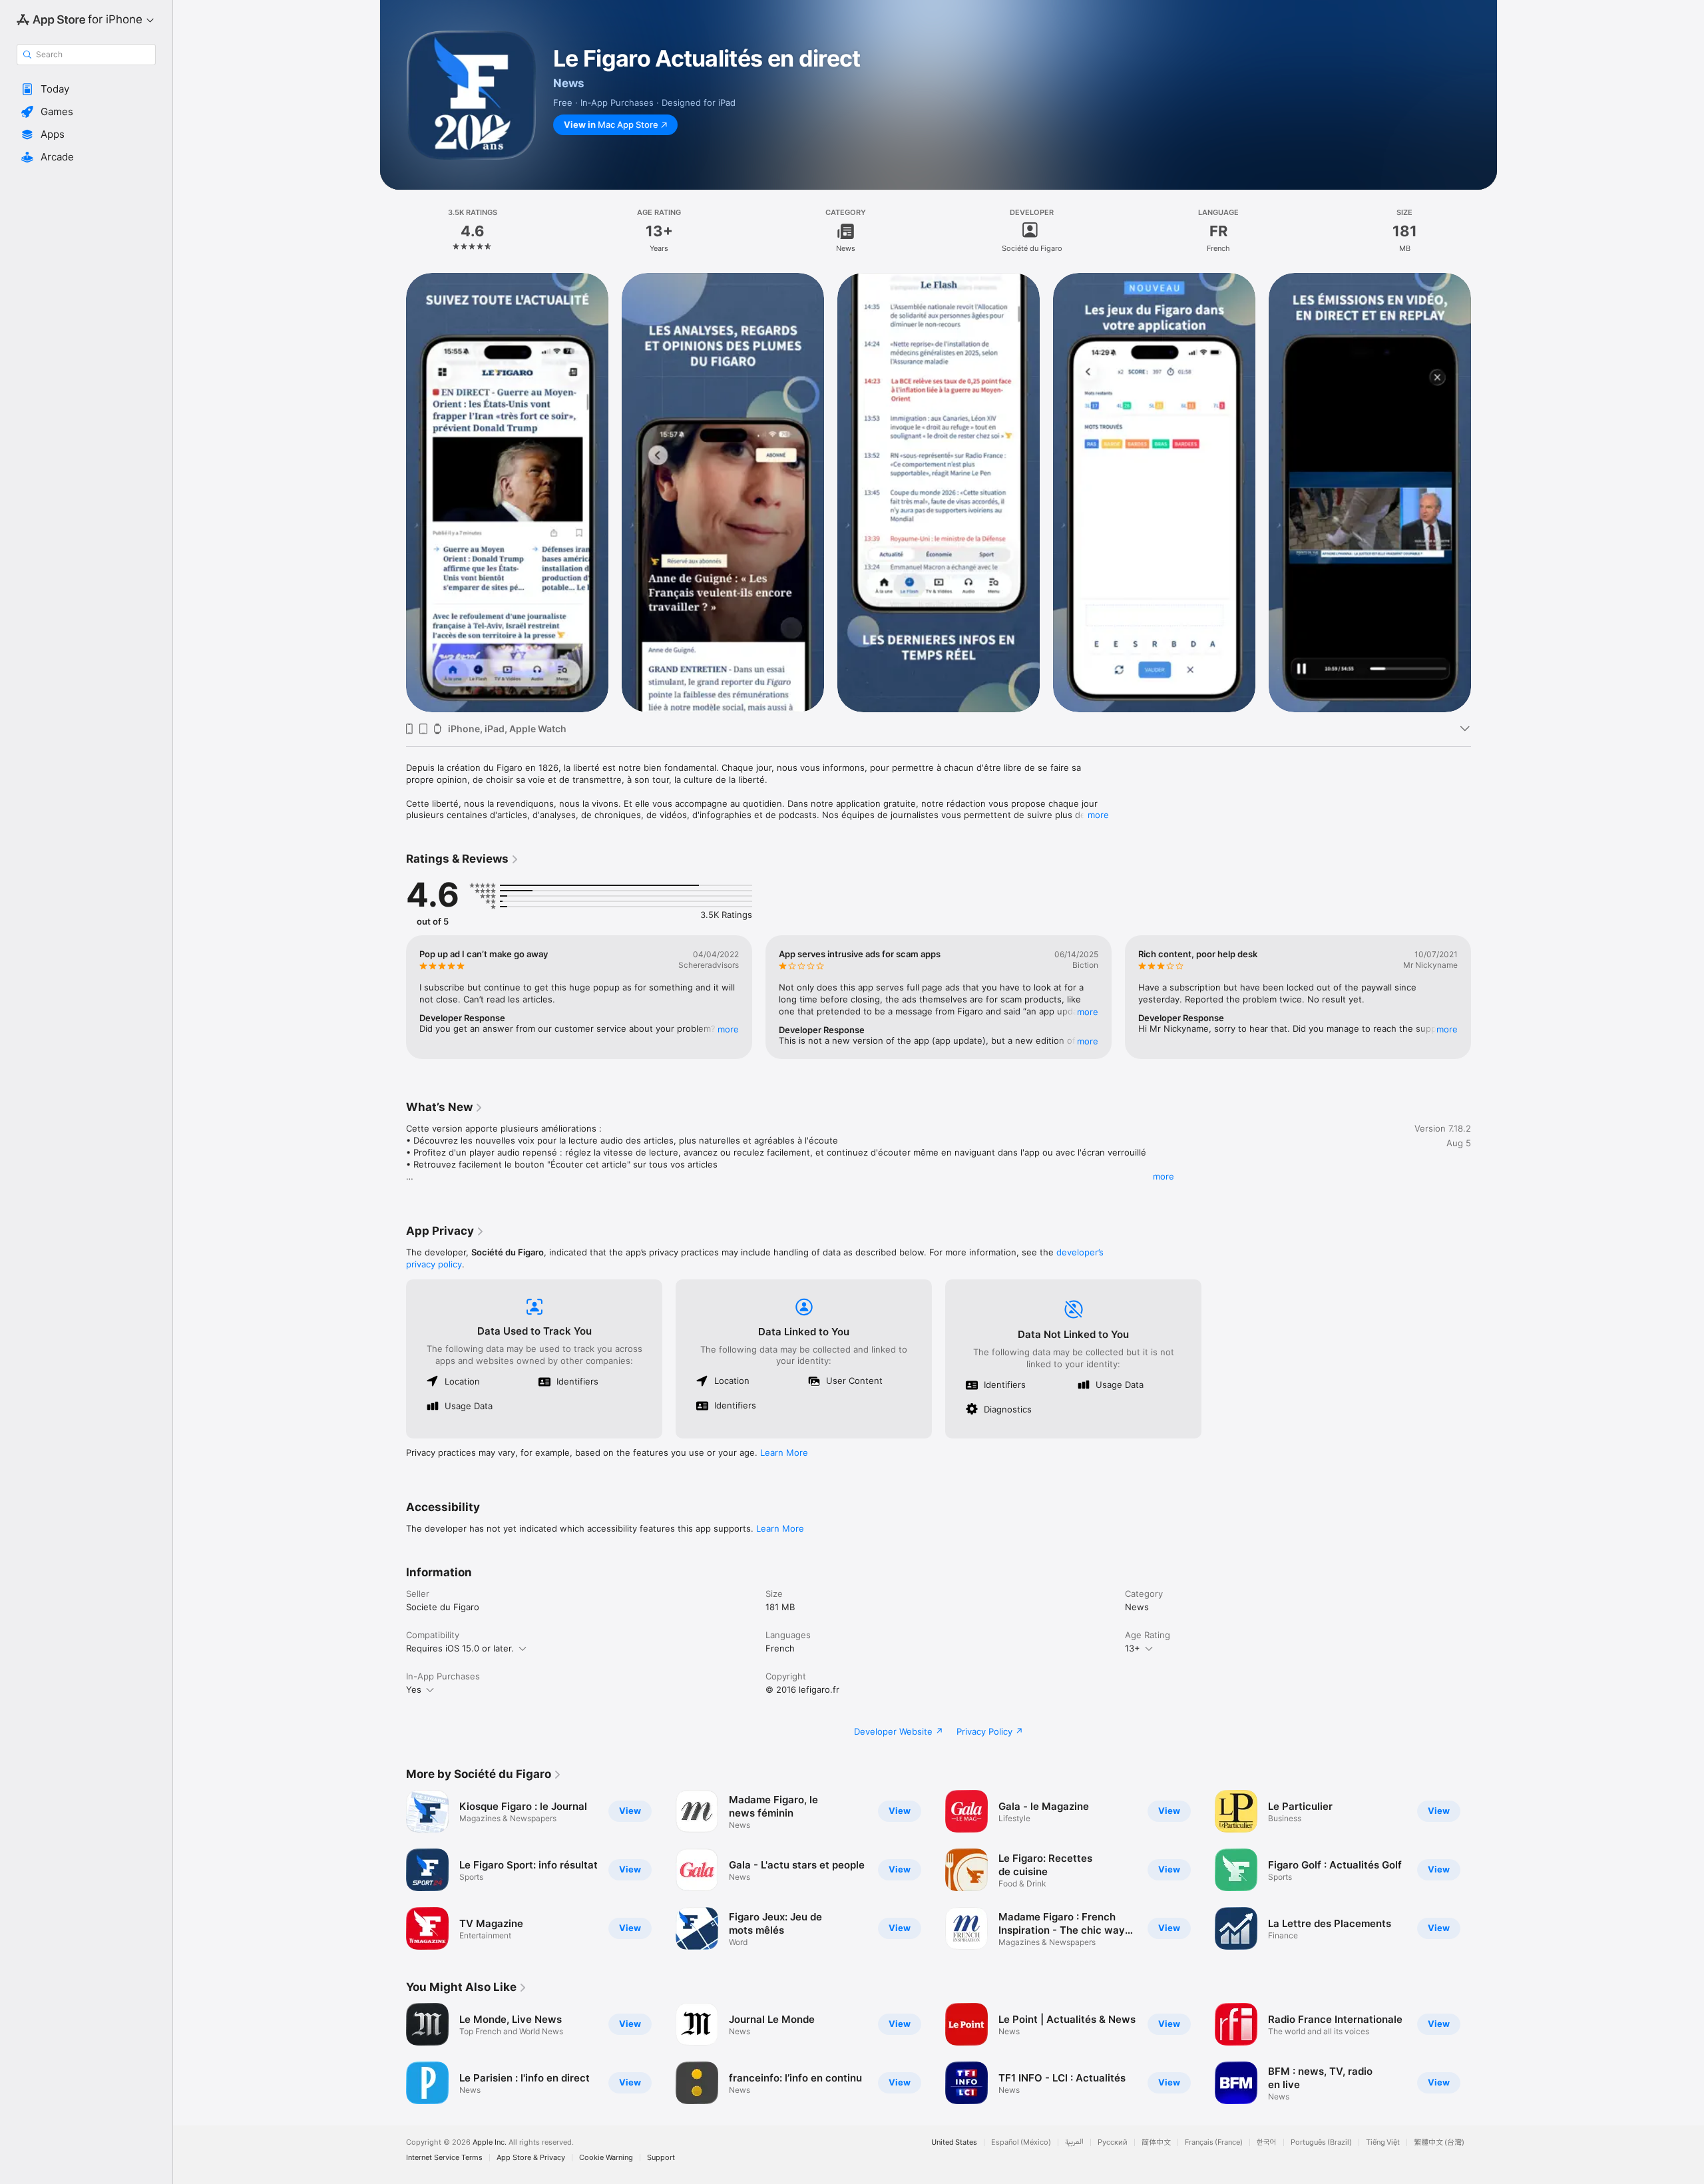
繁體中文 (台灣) (1439, 2142)
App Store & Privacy (531, 2158)
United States (954, 2142)
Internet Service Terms (444, 2158)
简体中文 (1156, 2142)
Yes (414, 1689)
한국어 (1267, 2142)
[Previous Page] (393, 492)
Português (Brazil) (1321, 2142)
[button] (86, 89)
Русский (1113, 2142)
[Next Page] (1484, 492)
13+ (1133, 1648)
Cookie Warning (606, 2158)
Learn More (784, 1452)
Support (661, 2158)
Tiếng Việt (1383, 2142)
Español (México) (1021, 2142)
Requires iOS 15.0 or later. (460, 1648)
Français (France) (1214, 2142)
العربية (1074, 2142)
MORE (728, 1029)
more (1098, 815)
